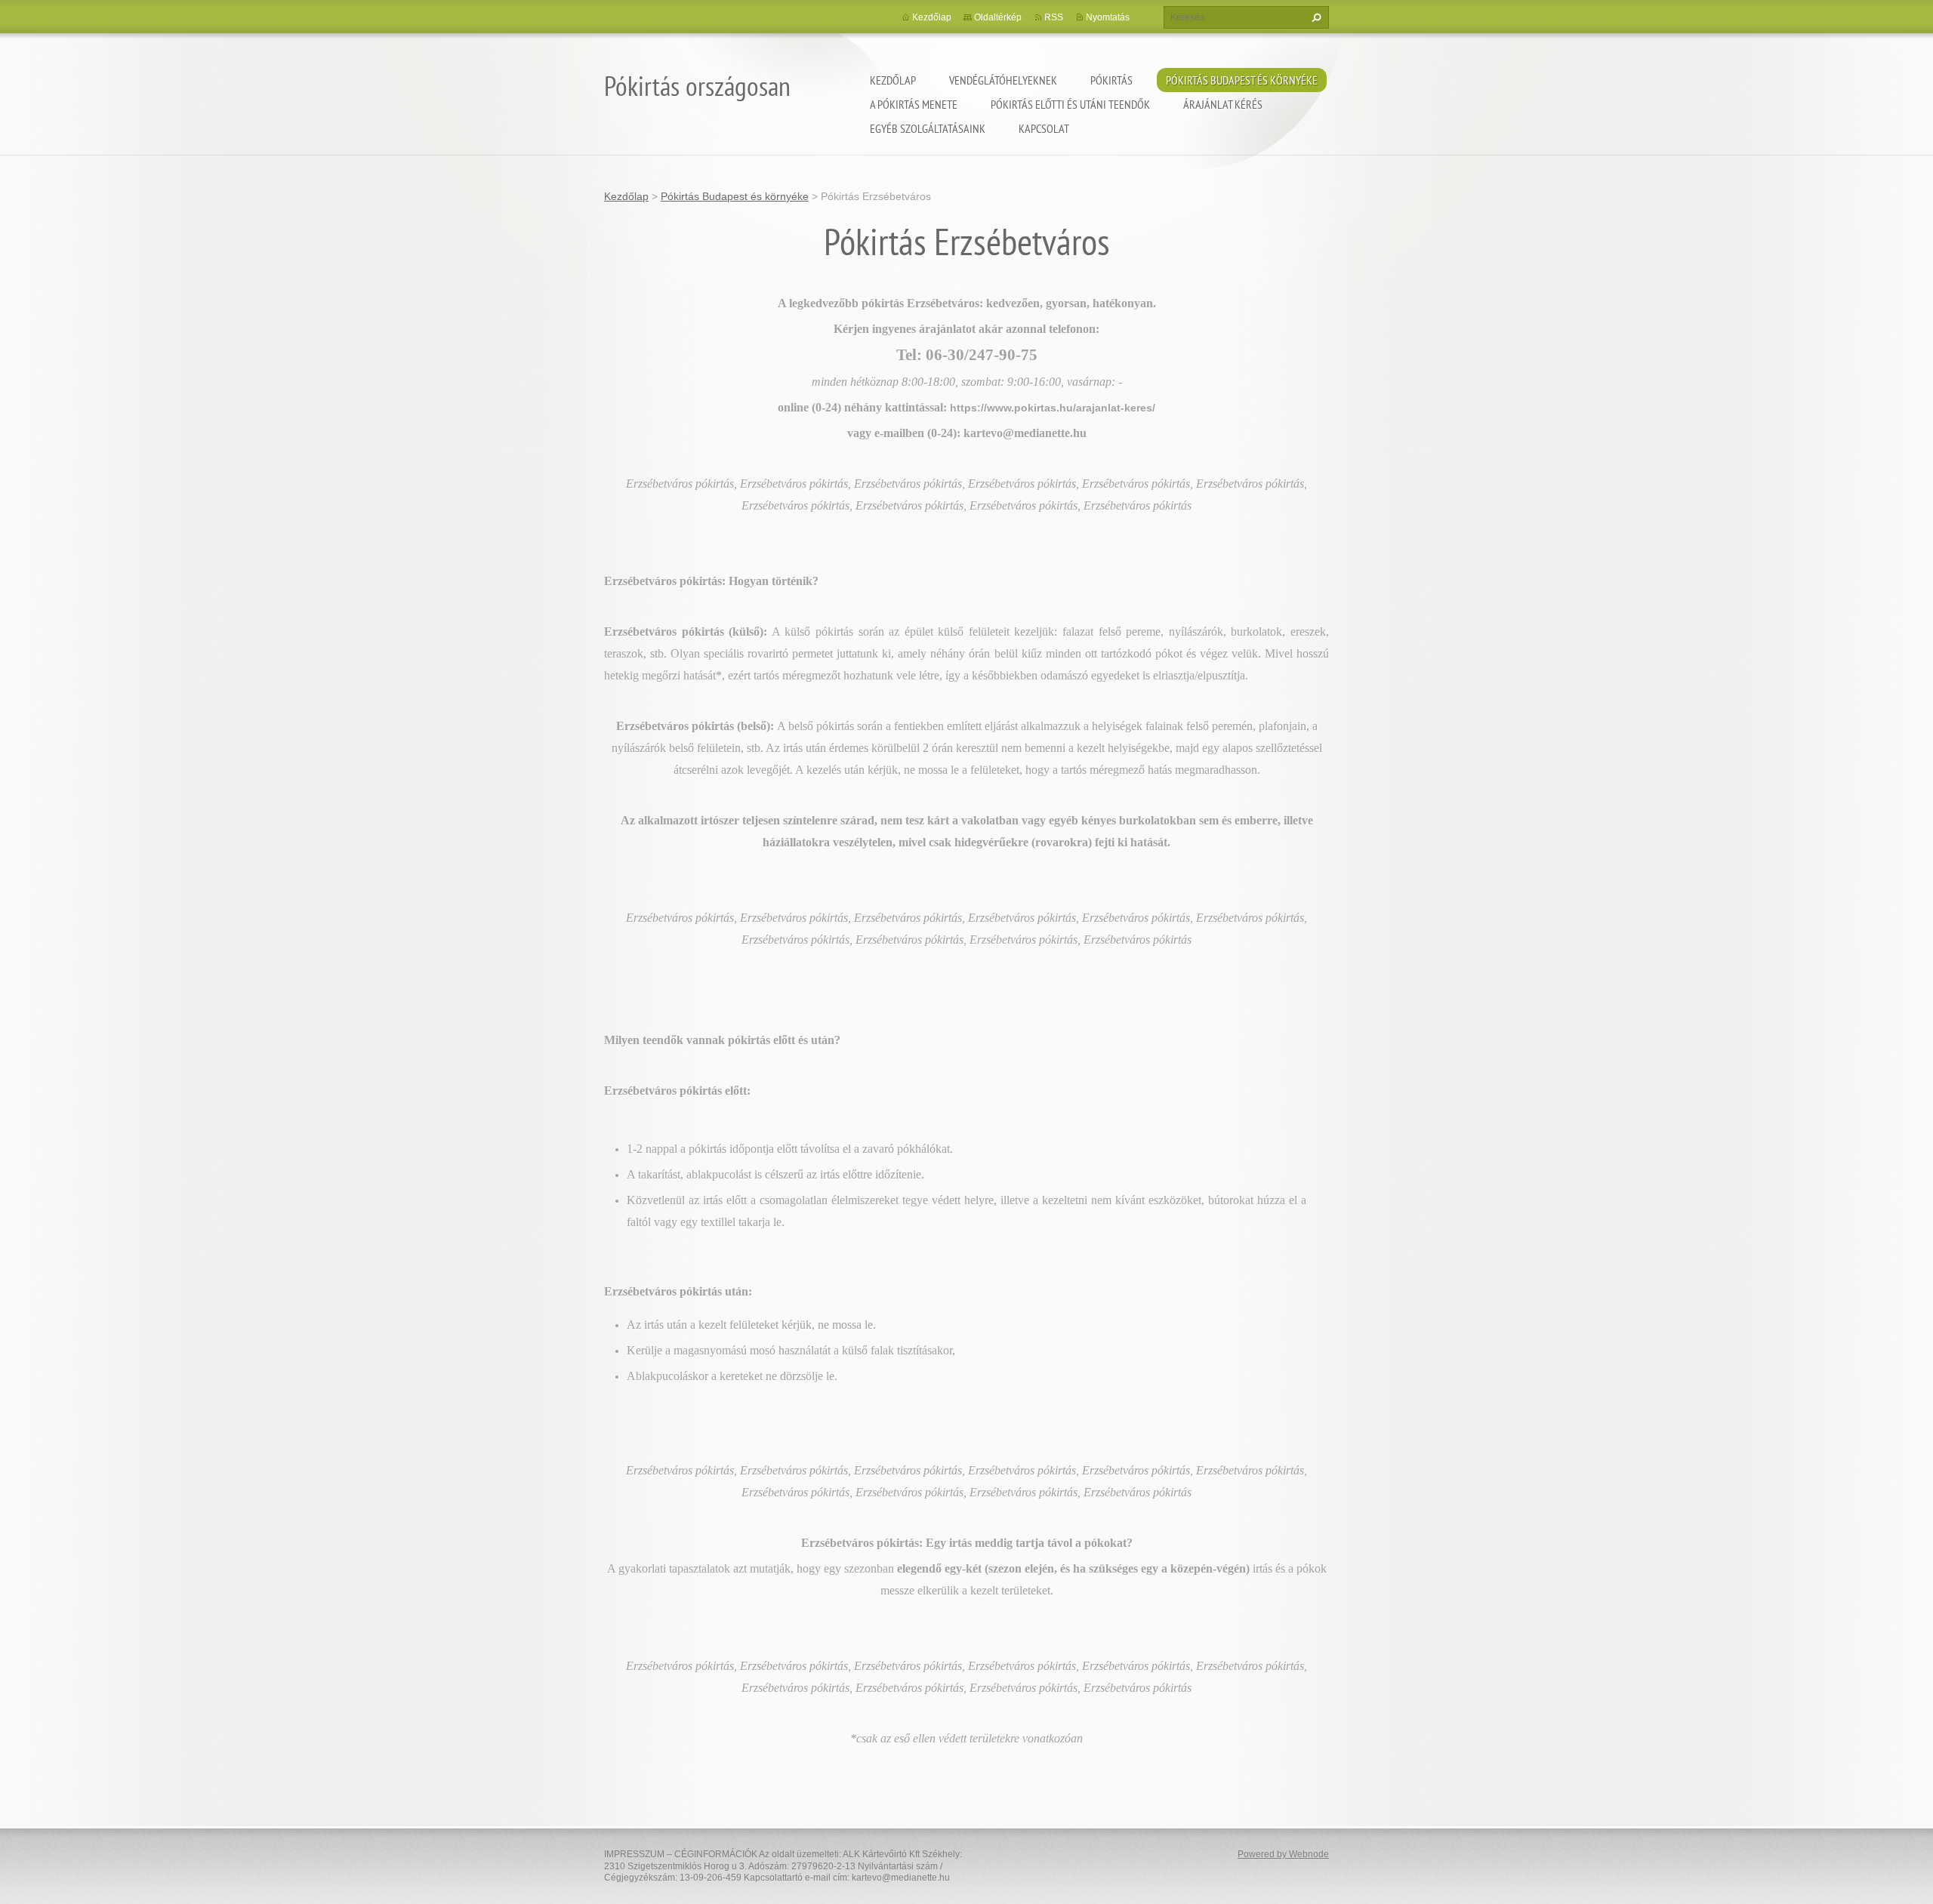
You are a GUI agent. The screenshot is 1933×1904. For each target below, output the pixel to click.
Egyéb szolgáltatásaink (928, 128)
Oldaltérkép (998, 17)
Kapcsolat (1044, 128)
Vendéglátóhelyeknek (1003, 80)
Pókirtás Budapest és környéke (1242, 80)
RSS (1054, 17)
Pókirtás (1111, 80)
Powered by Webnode (1283, 1854)
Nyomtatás (1108, 17)
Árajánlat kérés (1223, 104)
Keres (1315, 17)
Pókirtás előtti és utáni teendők (1070, 104)
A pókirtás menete (914, 104)
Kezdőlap (893, 80)
